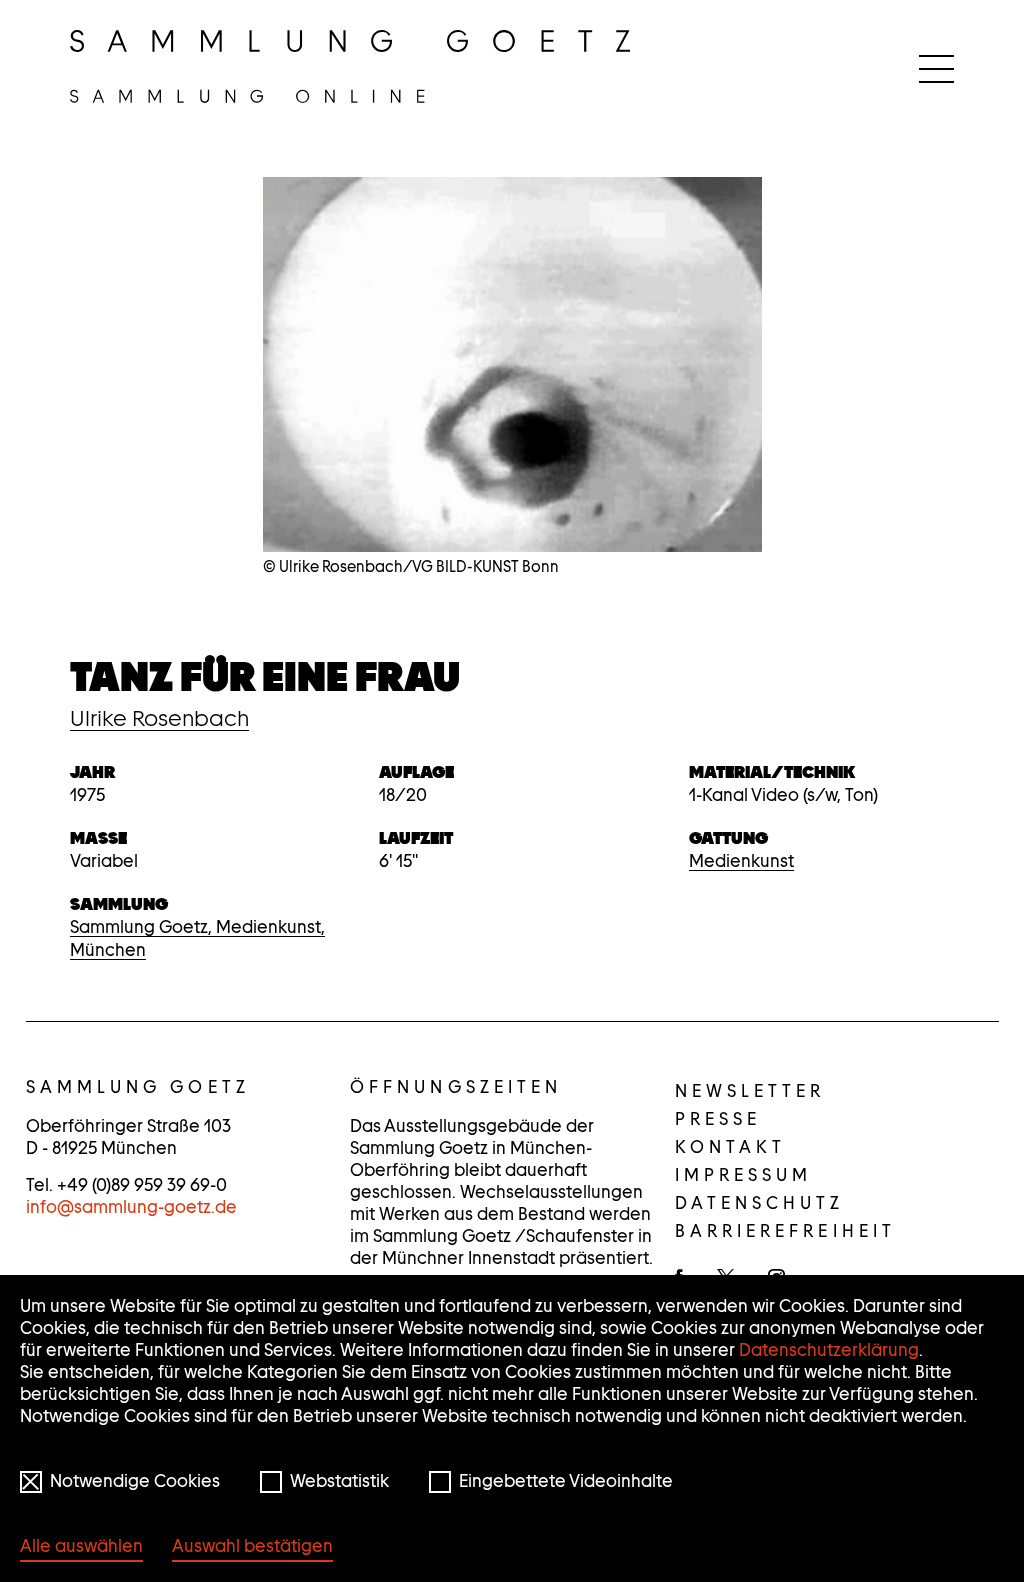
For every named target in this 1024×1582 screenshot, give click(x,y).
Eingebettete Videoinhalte (566, 1481)
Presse (718, 1119)
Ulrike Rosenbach (159, 718)
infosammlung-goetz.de (131, 1207)
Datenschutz (760, 1203)
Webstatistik (339, 1481)
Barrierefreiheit (786, 1231)
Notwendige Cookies (135, 1481)
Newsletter (750, 1091)
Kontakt (731, 1147)
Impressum (744, 1175)
